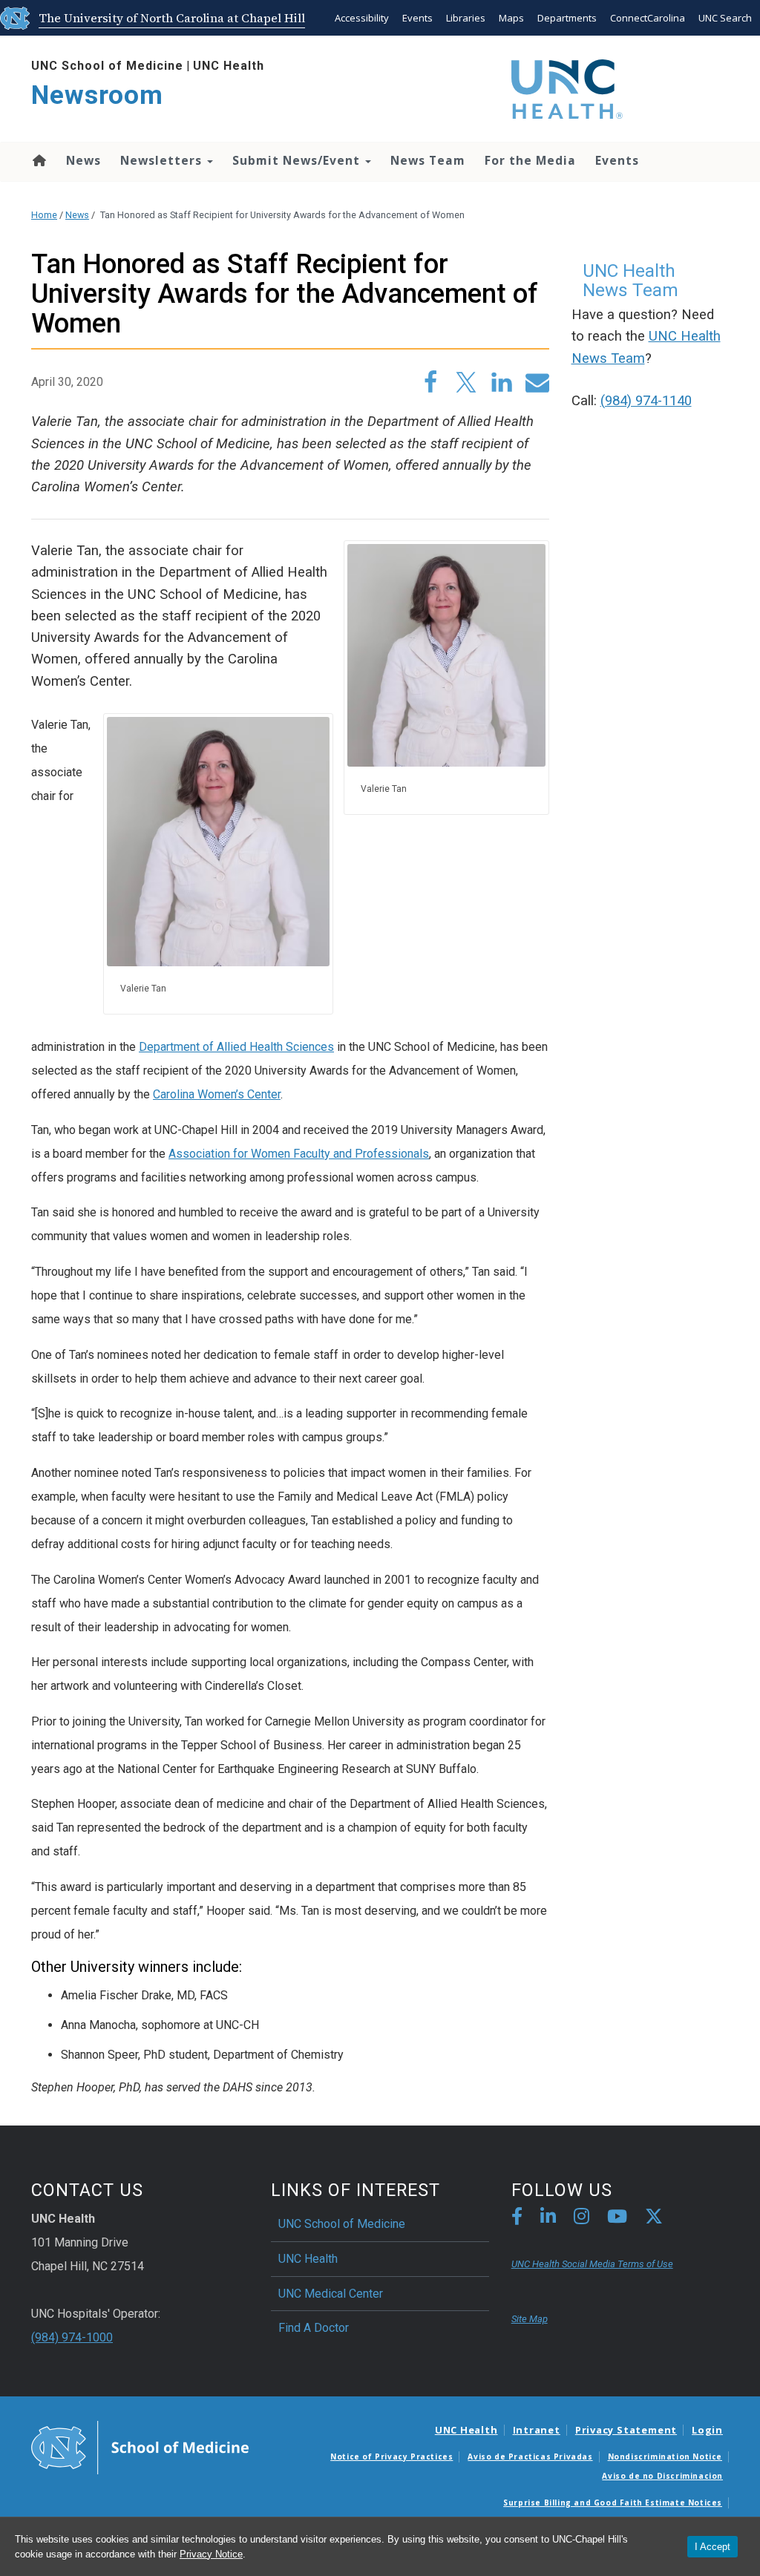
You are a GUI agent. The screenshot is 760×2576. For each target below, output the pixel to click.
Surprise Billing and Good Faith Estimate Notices (613, 2503)
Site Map (530, 2319)
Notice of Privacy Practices (392, 2457)
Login (707, 2430)
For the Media (530, 160)
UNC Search (725, 18)
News (83, 160)
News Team (428, 160)
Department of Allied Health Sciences (236, 1047)
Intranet (537, 2430)
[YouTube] (617, 2219)
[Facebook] (517, 2219)
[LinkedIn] (548, 2219)
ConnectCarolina (648, 18)
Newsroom (97, 95)
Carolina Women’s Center (217, 1094)
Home (38, 160)
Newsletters (163, 160)
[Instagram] (582, 2219)
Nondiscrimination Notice (665, 2457)
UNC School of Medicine (107, 66)
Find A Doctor (314, 2328)
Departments (567, 18)
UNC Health (229, 66)
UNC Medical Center (331, 2294)
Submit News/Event (298, 160)
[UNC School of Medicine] (140, 2446)
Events (417, 18)
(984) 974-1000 (72, 2337)
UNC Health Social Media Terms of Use (592, 2264)
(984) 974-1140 (646, 401)
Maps (511, 18)
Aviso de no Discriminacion (662, 2476)
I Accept (712, 2547)
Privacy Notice (211, 2554)
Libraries (466, 18)
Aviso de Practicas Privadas (530, 2457)
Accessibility (362, 18)
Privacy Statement (626, 2430)
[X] (654, 2219)
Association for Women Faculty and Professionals (299, 1154)
